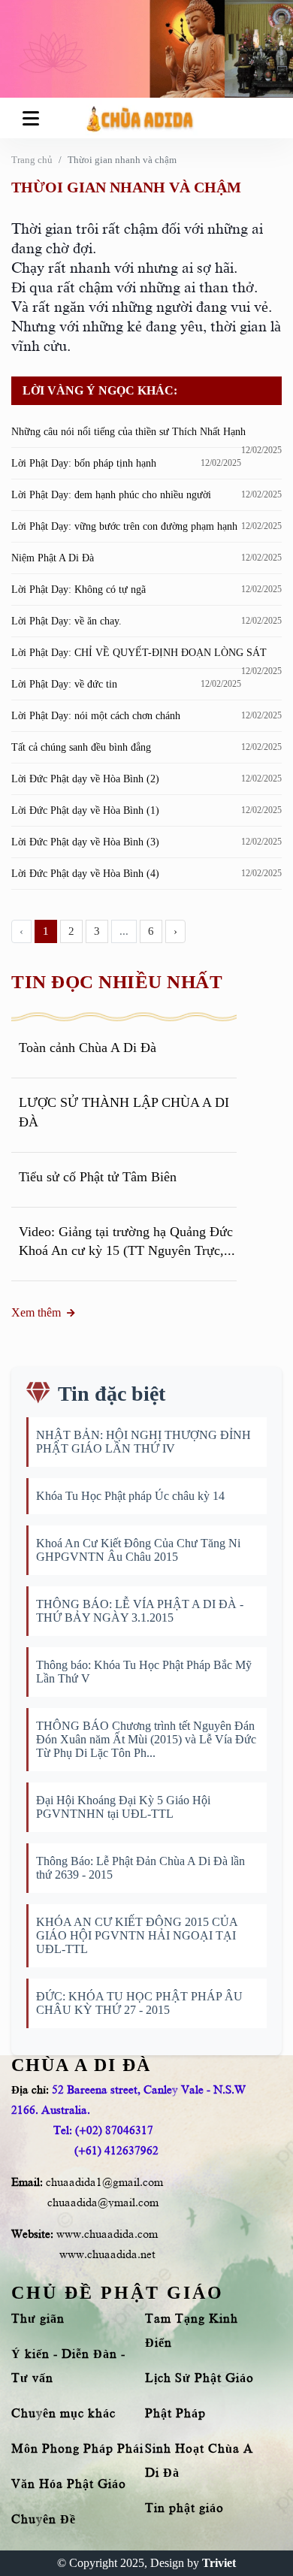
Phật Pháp (175, 2414)
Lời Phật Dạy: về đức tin (64, 684)
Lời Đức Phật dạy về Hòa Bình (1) (85, 810)
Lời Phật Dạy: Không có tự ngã (79, 590)
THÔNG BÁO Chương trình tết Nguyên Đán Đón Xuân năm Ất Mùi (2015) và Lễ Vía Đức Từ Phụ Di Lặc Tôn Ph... (146, 1739)
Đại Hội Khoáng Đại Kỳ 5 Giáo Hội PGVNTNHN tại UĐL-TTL (123, 1807)
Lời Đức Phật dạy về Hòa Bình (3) (85, 842)
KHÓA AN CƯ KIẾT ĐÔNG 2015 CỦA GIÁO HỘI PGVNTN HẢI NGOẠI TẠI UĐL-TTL (137, 1935)
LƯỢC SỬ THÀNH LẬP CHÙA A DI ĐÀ (124, 1112)
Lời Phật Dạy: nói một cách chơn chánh (96, 716)
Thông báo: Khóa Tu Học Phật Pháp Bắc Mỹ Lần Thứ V (144, 1672)
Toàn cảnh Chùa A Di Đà (88, 1048)
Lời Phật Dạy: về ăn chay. (66, 621)
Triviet (219, 2563)
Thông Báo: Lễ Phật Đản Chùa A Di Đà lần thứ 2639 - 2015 (140, 1868)
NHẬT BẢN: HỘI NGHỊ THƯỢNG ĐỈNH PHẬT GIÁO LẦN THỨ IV (143, 1442)
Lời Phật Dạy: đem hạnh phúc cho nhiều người (111, 495)
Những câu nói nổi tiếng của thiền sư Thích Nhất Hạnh (128, 432)
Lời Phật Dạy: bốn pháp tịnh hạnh (84, 463)
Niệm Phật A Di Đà (53, 558)
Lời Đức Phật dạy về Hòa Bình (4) (85, 874)
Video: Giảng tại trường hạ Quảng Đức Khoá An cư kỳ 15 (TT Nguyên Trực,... (127, 1241)
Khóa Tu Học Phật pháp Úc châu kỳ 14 (130, 1496)
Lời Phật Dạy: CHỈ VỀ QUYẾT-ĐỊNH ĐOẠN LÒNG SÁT (139, 653)
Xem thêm (36, 1312)
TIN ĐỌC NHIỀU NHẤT (117, 982)
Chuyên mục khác (63, 2414)
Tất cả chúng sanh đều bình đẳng (81, 747)
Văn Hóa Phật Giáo (69, 2484)
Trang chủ (32, 160)
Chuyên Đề (44, 2520)
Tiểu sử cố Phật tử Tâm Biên (98, 1177)
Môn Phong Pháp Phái (77, 2449)
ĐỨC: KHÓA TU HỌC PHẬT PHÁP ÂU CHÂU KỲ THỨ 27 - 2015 (139, 2003)
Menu (33, 118)
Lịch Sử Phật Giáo (199, 2378)
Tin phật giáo (184, 2508)
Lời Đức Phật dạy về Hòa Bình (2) (85, 779)
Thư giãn (38, 2319)
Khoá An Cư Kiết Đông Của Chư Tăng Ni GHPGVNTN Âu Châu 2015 (138, 1550)
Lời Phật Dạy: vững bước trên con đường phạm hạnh (124, 526)
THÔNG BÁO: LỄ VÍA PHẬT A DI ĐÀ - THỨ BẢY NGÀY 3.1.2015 (140, 1611)
